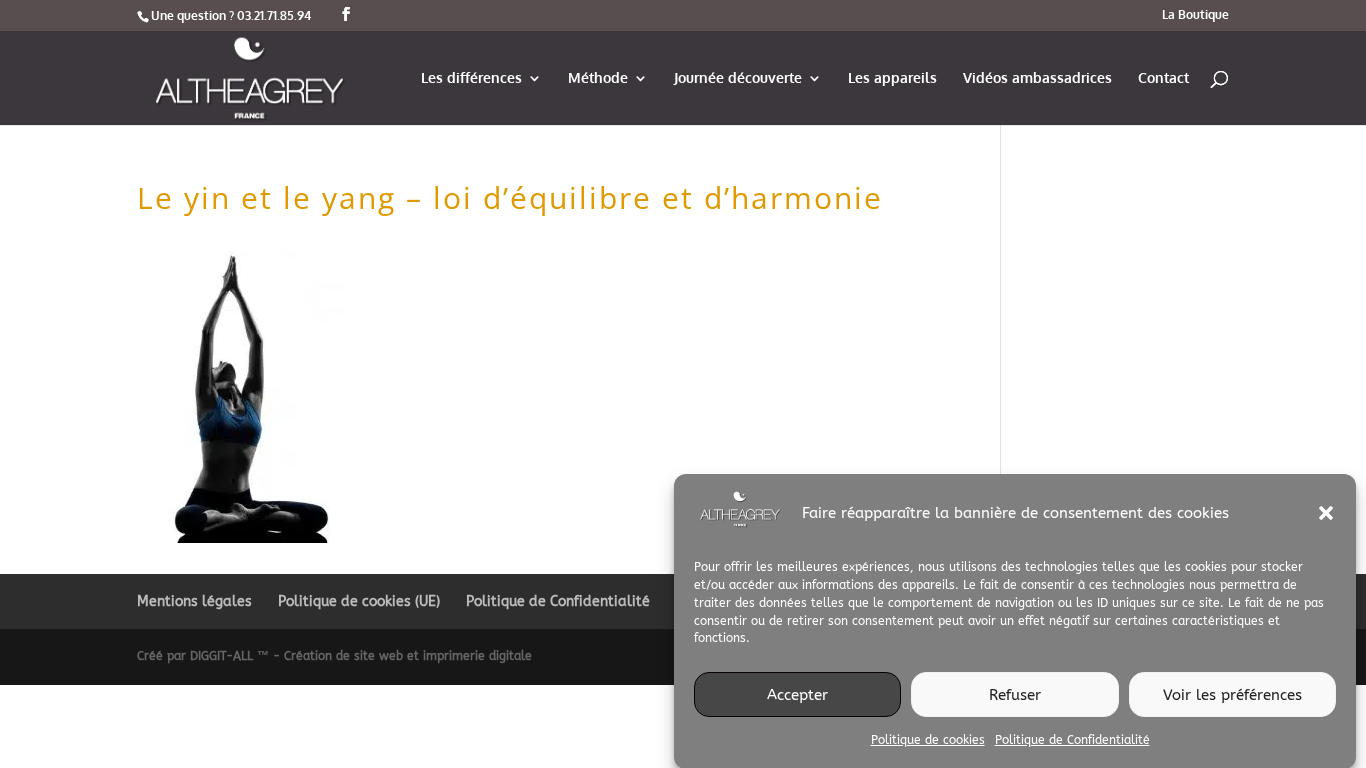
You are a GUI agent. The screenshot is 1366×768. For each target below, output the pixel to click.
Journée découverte (738, 78)
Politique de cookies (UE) (359, 601)
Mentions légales (194, 601)
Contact (1163, 78)
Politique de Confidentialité (1072, 740)
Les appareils (892, 78)
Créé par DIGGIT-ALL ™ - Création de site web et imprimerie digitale (334, 656)
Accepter (797, 694)
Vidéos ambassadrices (1037, 78)
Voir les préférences (1232, 694)
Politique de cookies (928, 740)
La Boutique (1195, 15)
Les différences (471, 78)
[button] (1326, 513)
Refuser (1015, 694)
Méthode (598, 78)
